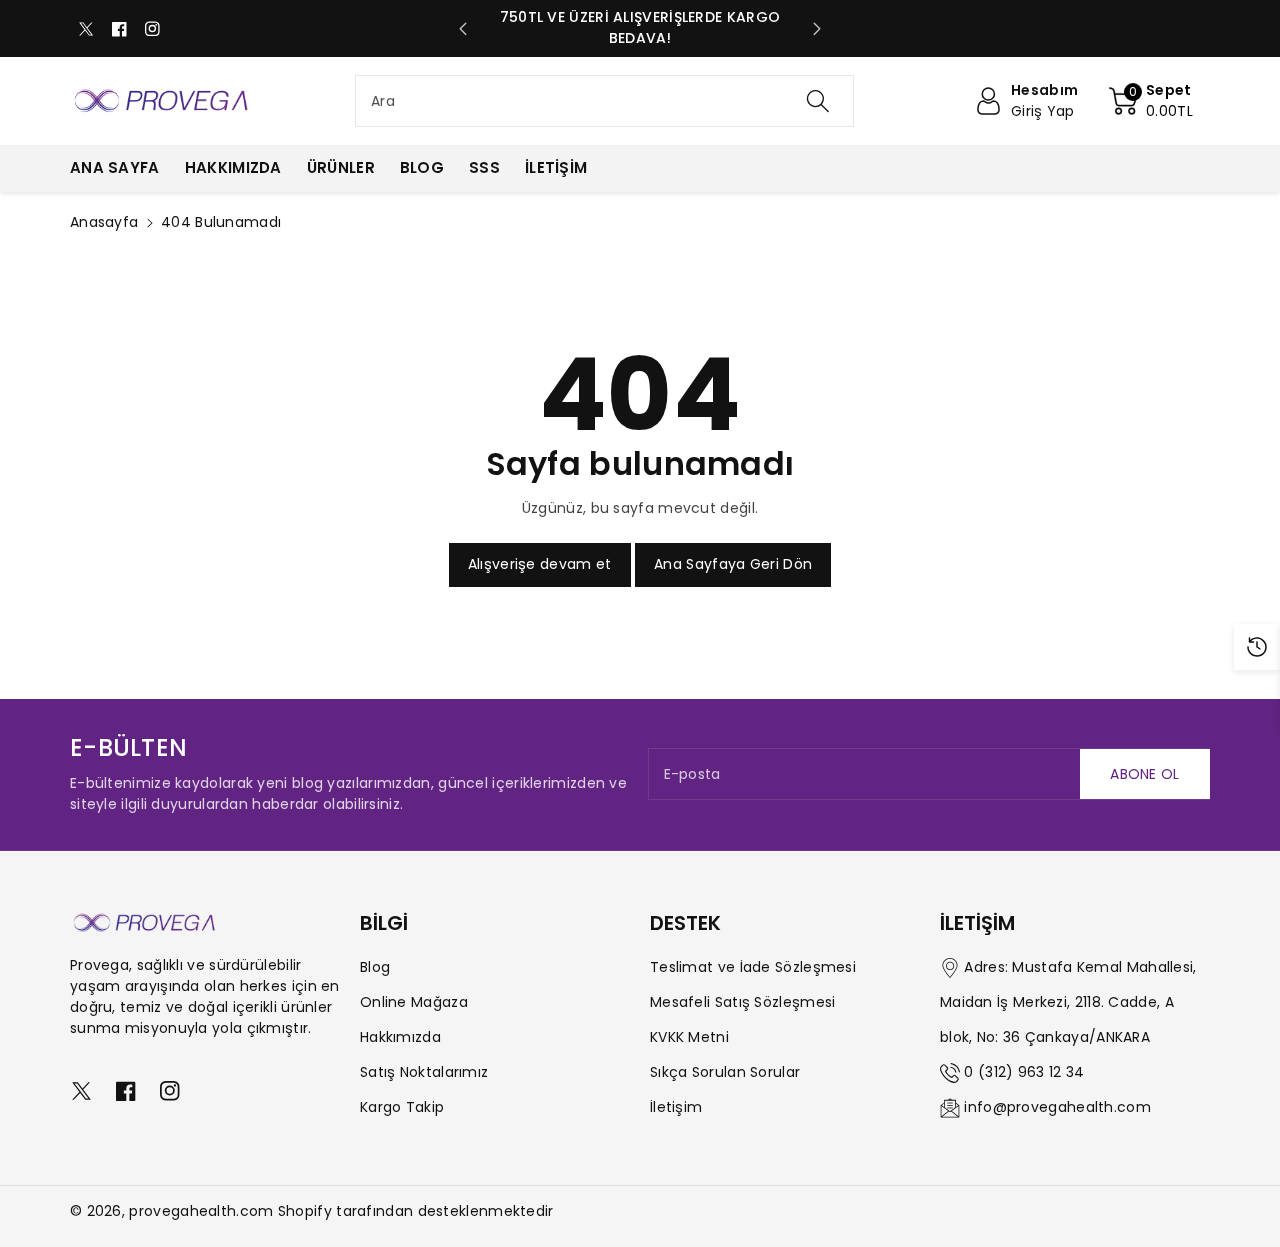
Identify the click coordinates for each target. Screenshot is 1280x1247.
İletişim (676, 1107)
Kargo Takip (402, 1107)
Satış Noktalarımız (424, 1072)
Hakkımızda (400, 1037)
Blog (375, 967)
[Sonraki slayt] (817, 29)
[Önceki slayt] (463, 29)
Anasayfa (104, 222)
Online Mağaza (414, 1002)
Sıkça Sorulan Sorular (725, 1072)
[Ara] (817, 101)
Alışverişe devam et (540, 564)
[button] (1151, 101)
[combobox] (604, 101)
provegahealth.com (201, 1211)
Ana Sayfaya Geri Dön (733, 564)
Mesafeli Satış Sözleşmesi (743, 1002)
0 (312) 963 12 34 (1024, 1072)
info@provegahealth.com (1057, 1107)
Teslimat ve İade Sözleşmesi (753, 967)
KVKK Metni (689, 1037)
